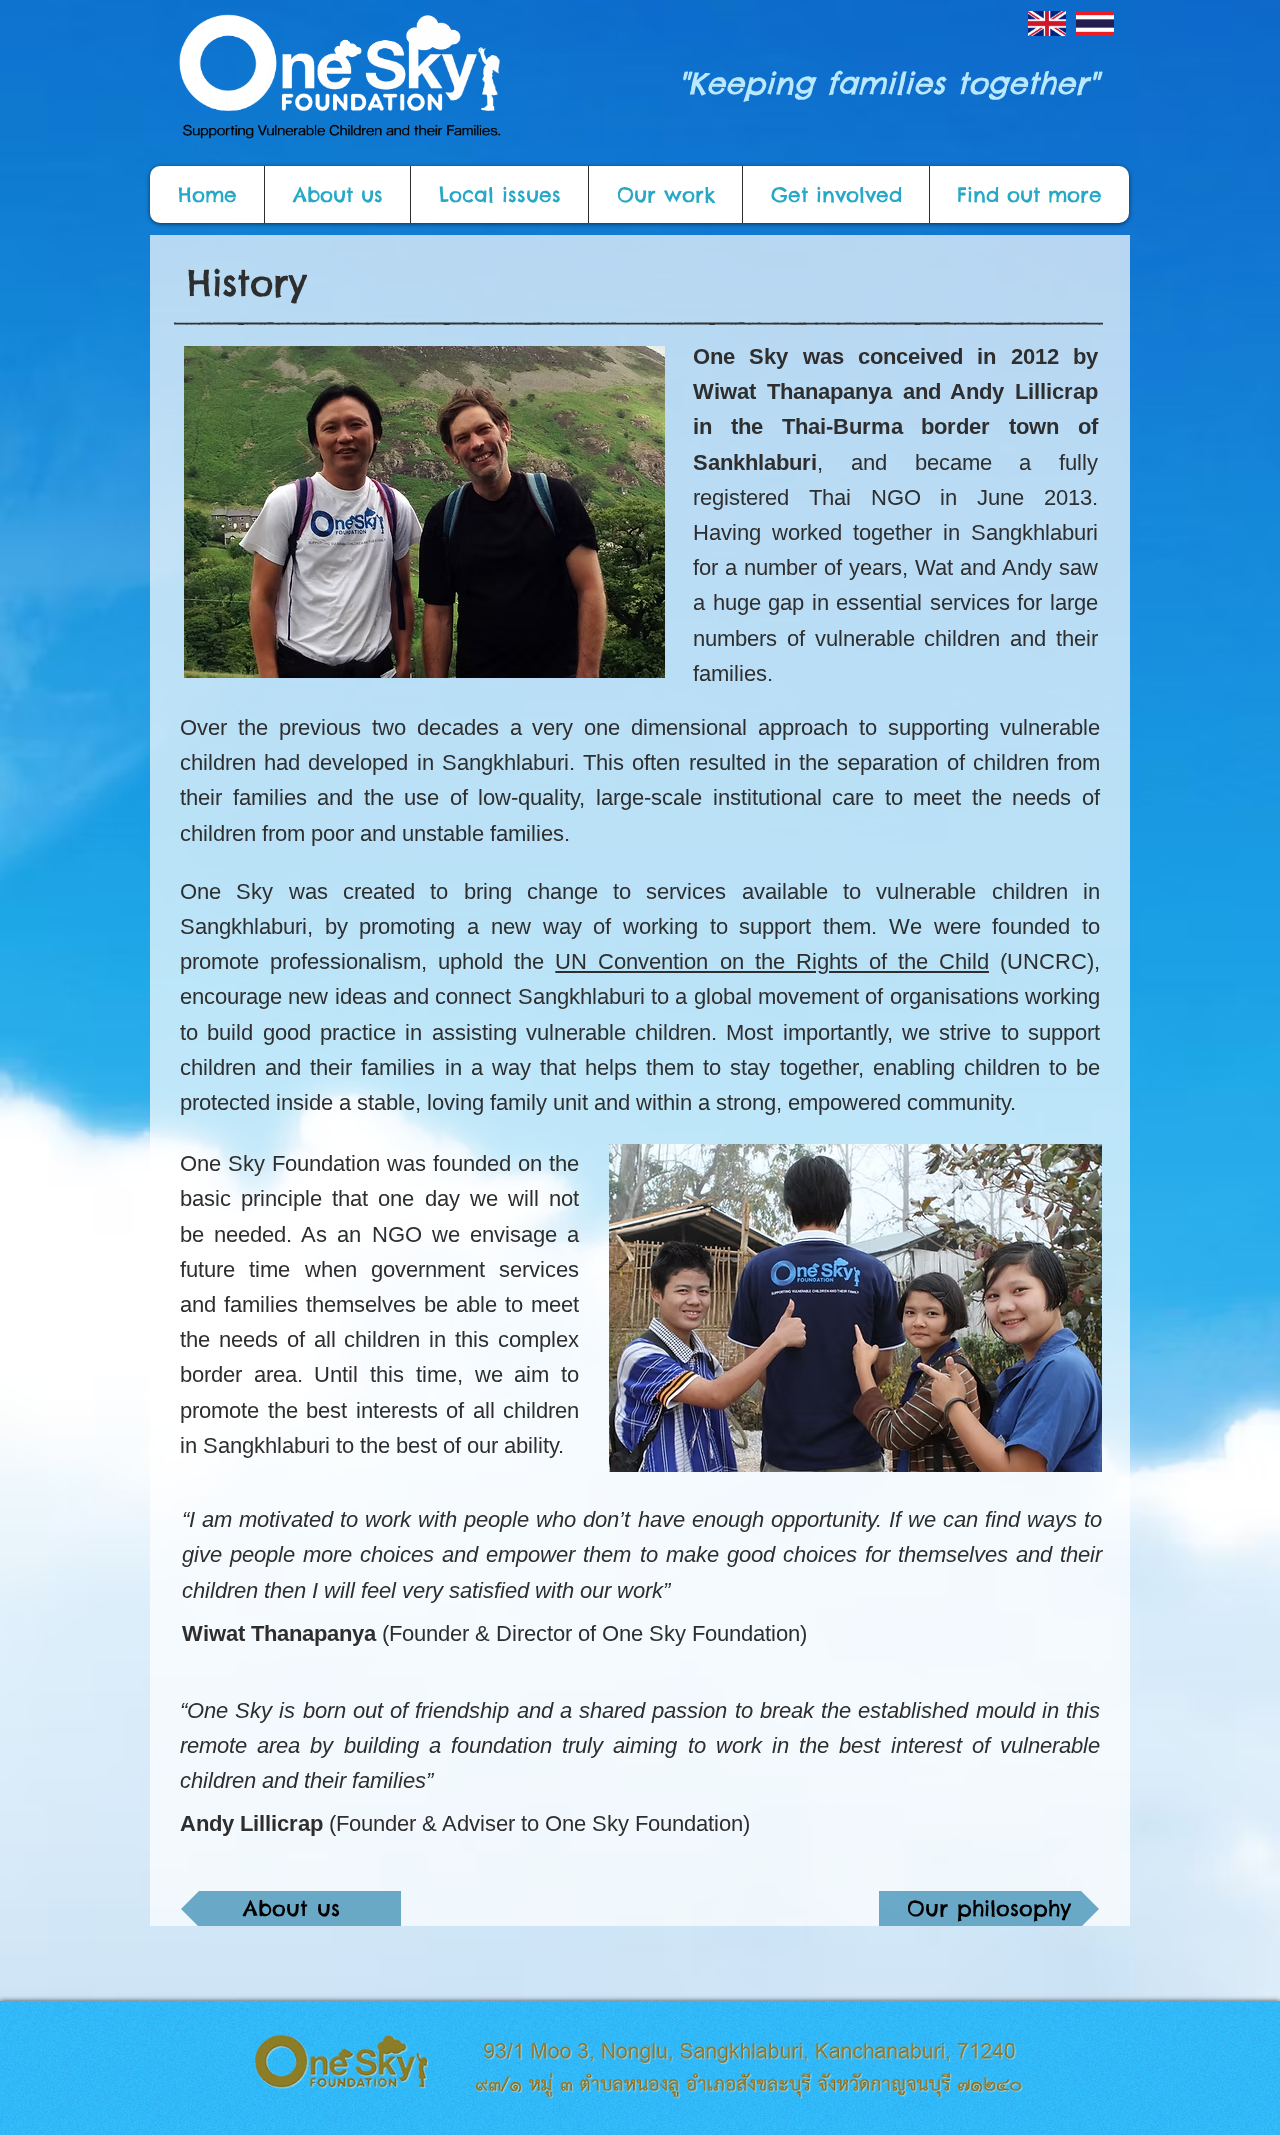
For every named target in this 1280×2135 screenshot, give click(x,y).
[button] (337, 194)
